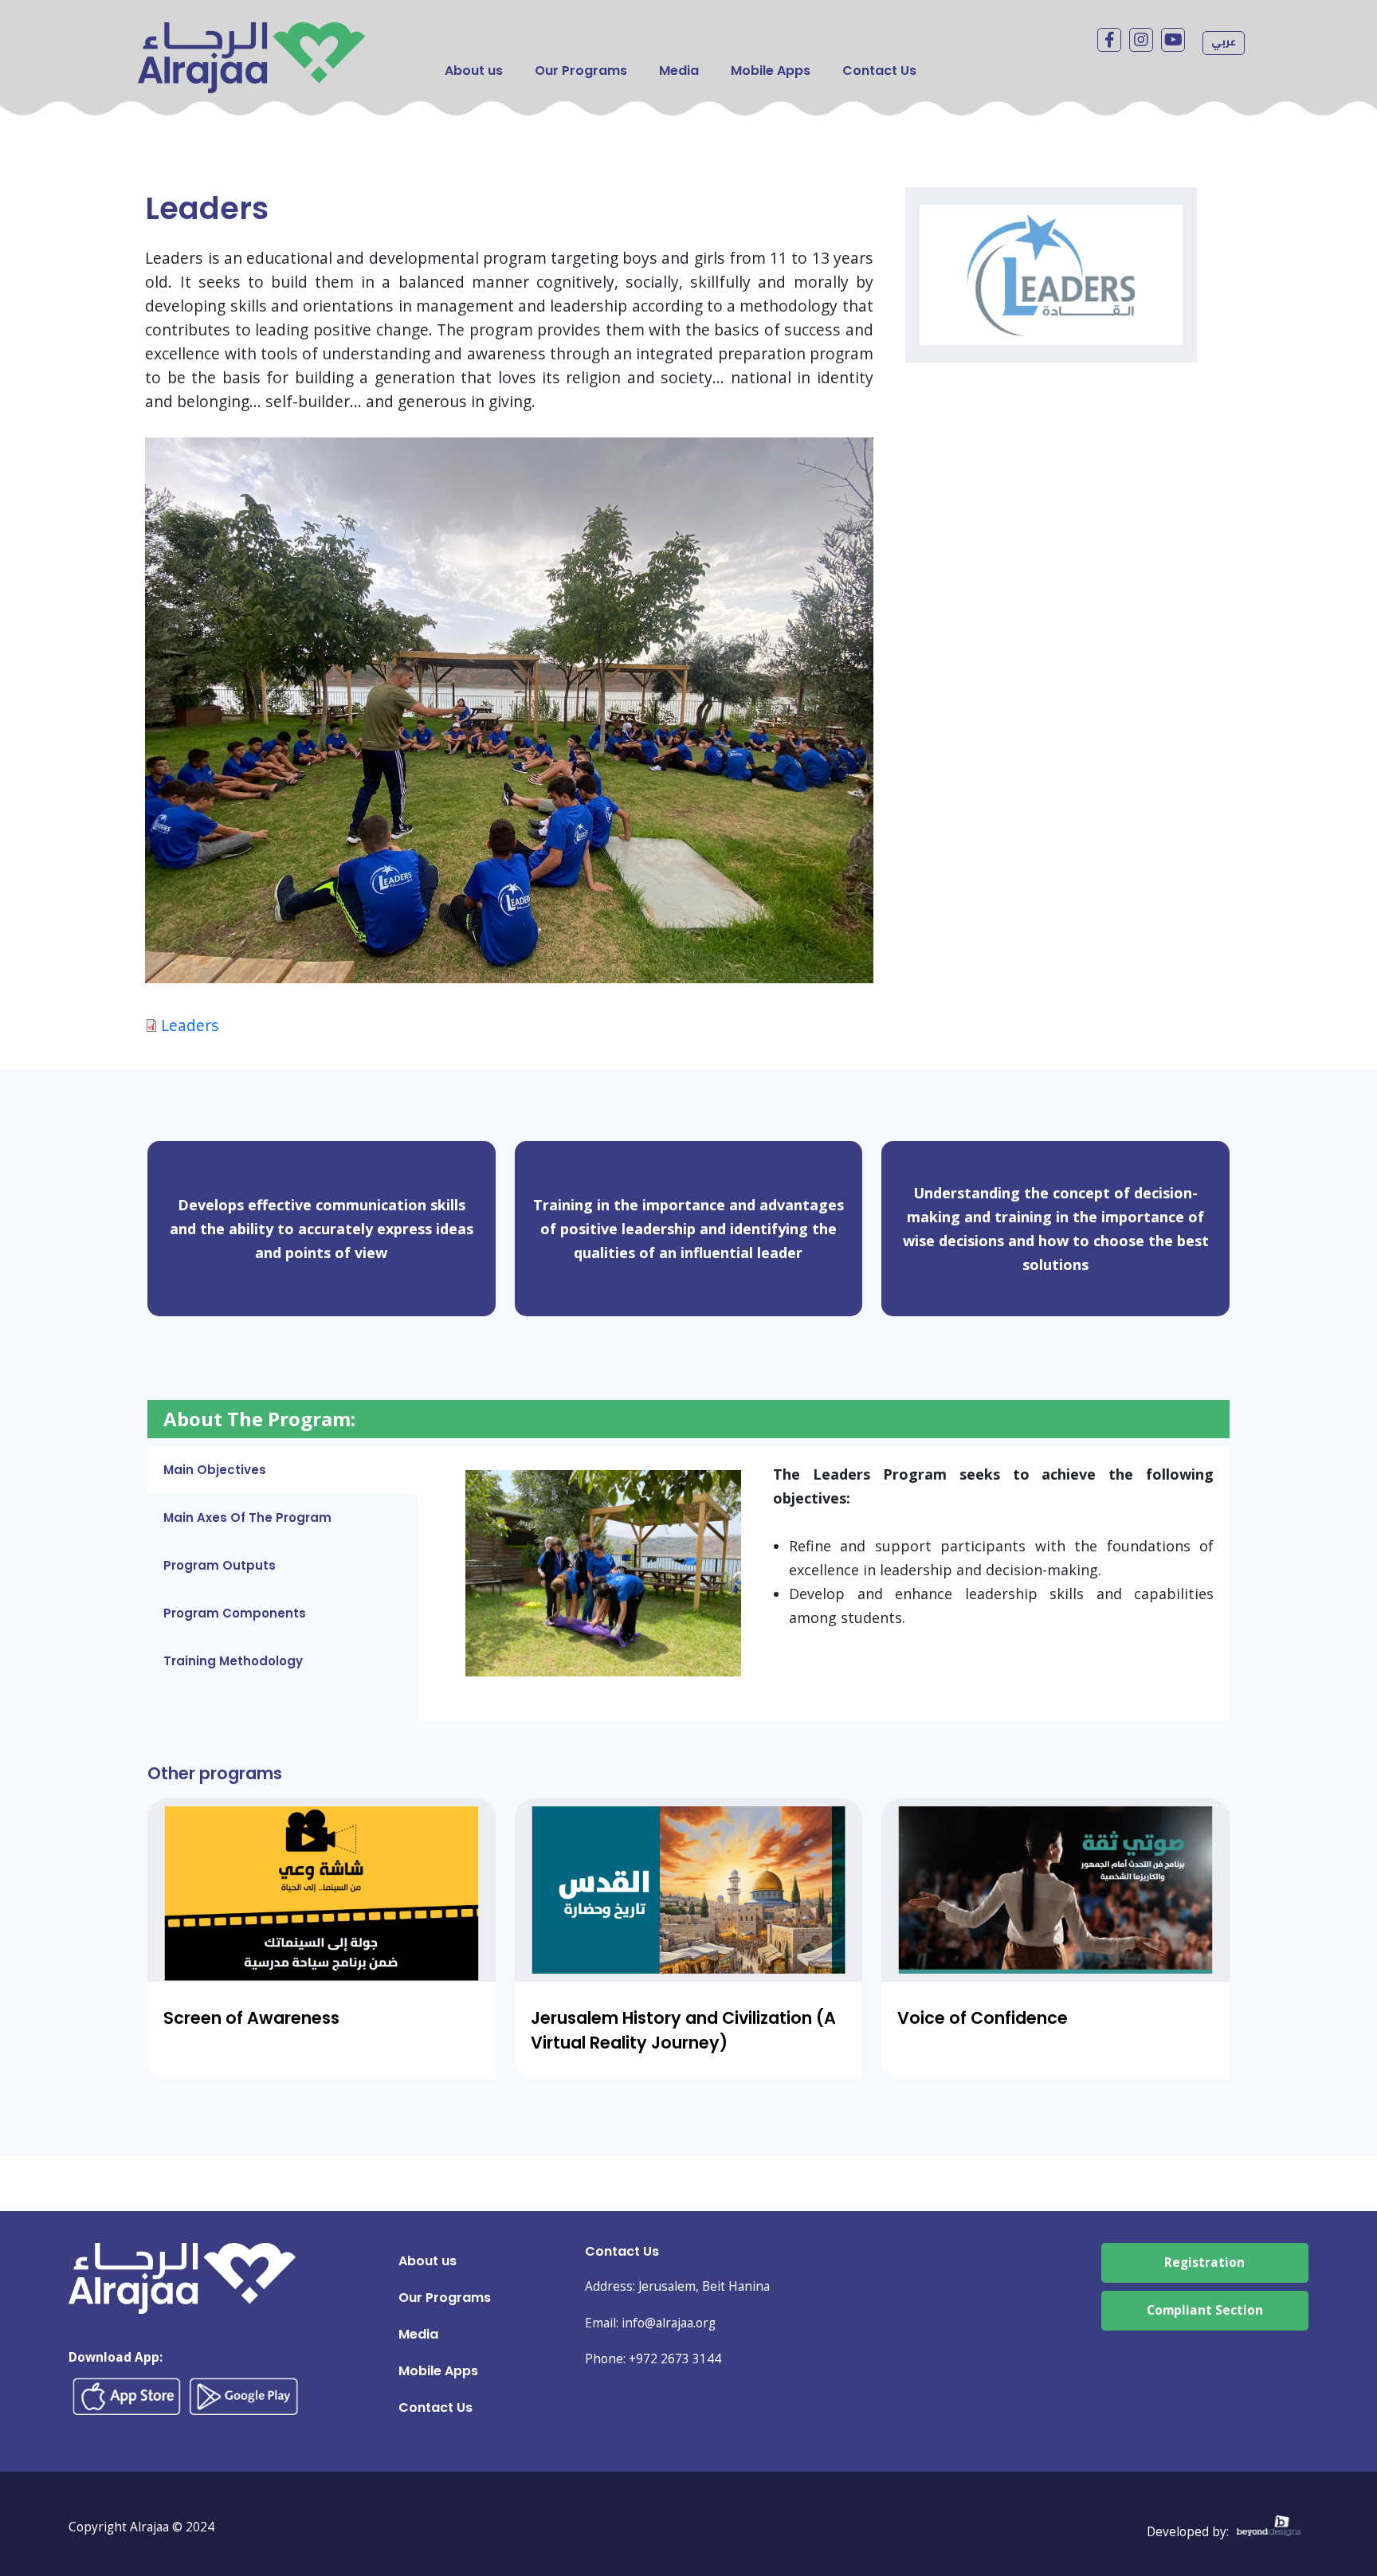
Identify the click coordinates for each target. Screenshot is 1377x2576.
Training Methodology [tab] (233, 1661)
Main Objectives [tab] (215, 1470)
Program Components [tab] (235, 1613)
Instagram (1141, 40)
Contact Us (879, 71)
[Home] (251, 34)
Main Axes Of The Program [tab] (247, 1517)
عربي (1224, 41)
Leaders (190, 1025)
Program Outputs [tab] (220, 1565)
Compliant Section (1205, 2310)
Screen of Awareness (251, 2018)
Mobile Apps (771, 71)
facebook (1109, 40)
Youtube (1173, 40)
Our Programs (581, 71)
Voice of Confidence (983, 2018)
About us (474, 71)
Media (679, 71)
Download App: (116, 2357)
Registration (1204, 2262)
